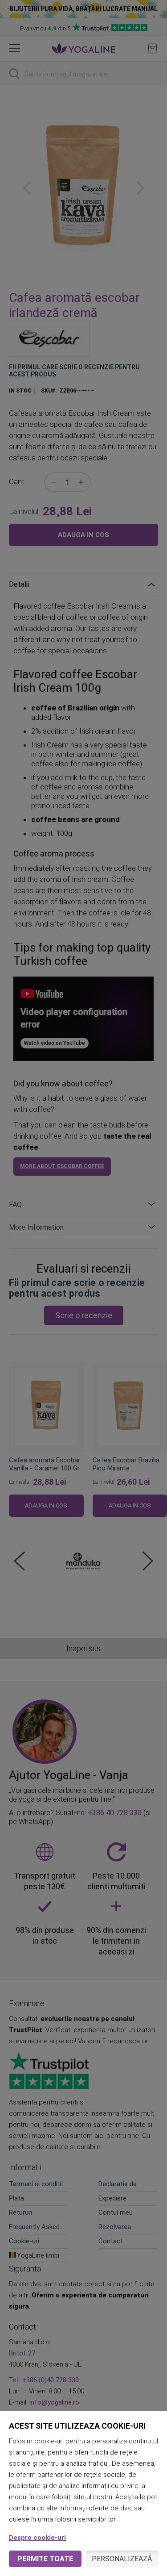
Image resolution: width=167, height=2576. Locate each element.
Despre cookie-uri (37, 2538)
